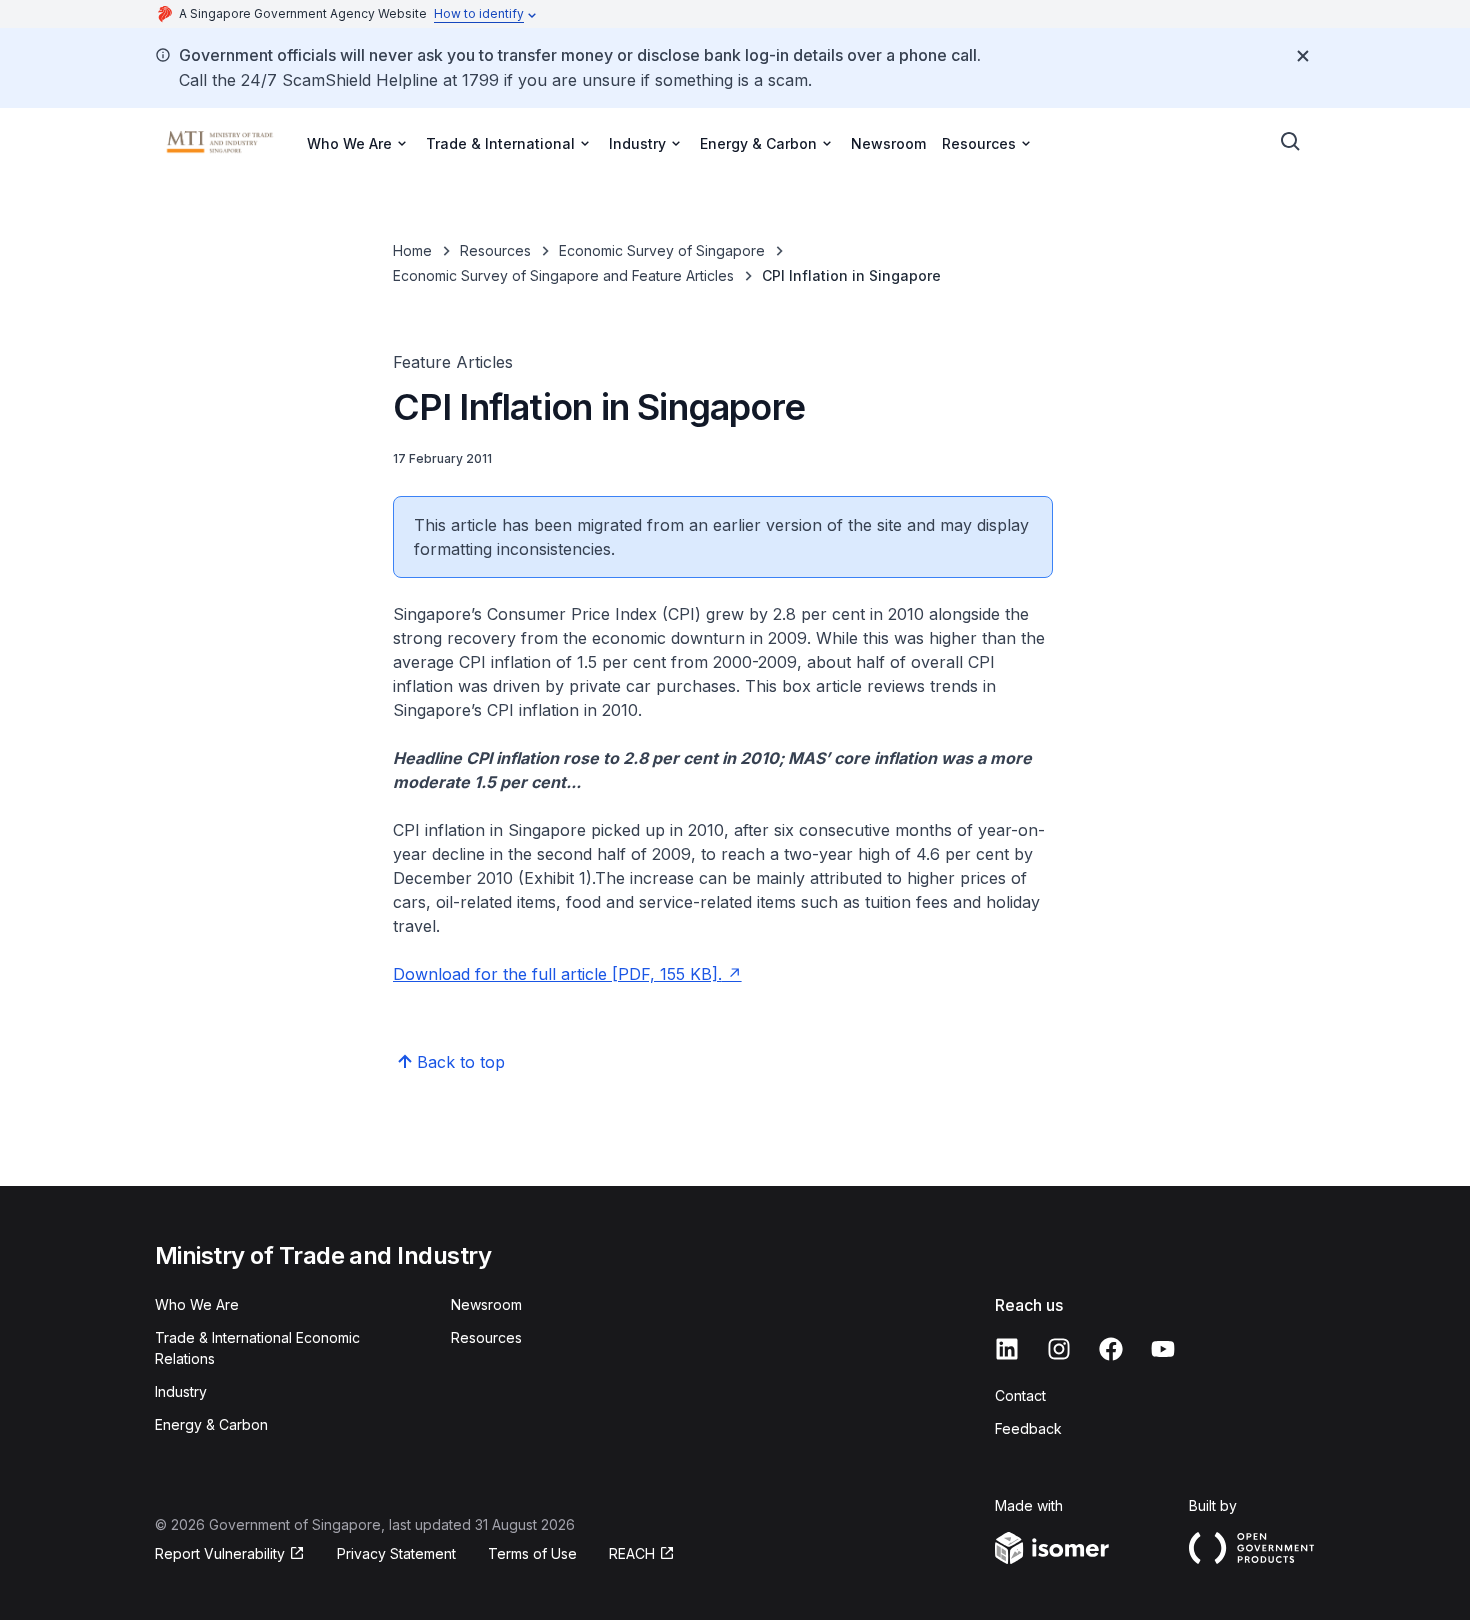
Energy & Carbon (211, 1424)
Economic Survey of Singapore (662, 250)
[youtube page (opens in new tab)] (1163, 1349)
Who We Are (197, 1304)
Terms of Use (532, 1553)
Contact (1020, 1395)
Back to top (461, 1062)
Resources (495, 250)
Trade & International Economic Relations (257, 1348)
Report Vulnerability (220, 1554)
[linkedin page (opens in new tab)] (1007, 1349)
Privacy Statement (396, 1553)
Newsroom (888, 143)
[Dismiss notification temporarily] (1303, 56)
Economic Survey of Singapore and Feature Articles (563, 275)
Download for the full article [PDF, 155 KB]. (567, 974)
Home (412, 250)
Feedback (1028, 1428)
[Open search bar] (1291, 142)
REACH (642, 1554)
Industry (181, 1391)
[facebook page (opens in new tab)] (1111, 1349)
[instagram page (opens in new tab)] (1059, 1349)
